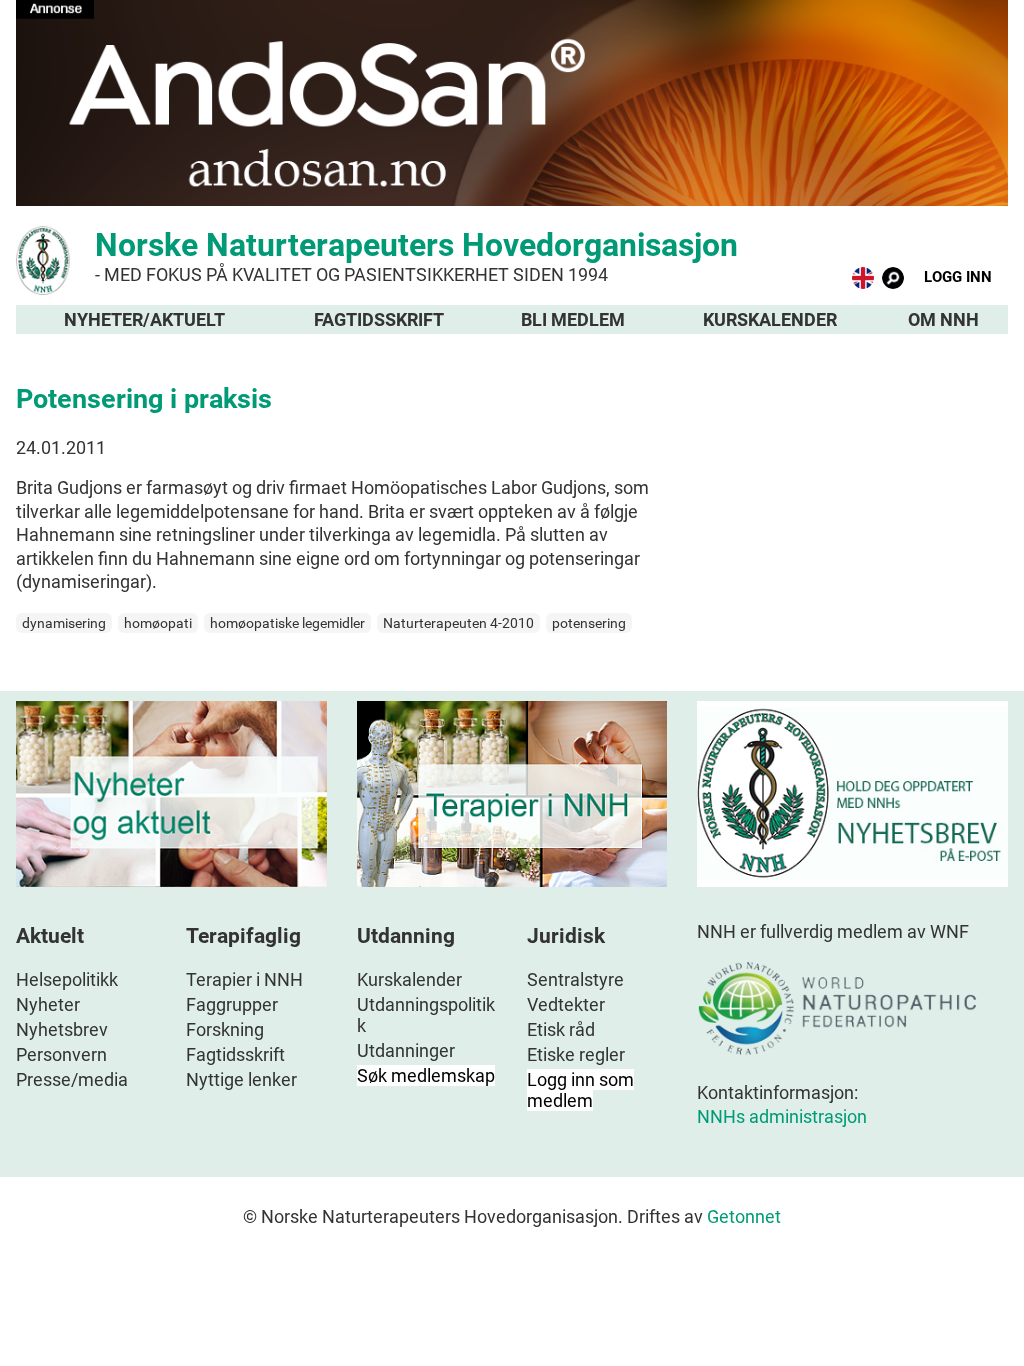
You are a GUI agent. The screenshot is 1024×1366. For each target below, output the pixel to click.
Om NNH (943, 319)
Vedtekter (566, 1004)
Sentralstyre (575, 979)
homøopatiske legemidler (287, 623)
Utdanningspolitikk (426, 1015)
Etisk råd (561, 1029)
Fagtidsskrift (379, 319)
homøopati (158, 623)
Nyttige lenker (241, 1079)
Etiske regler (576, 1054)
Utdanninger (406, 1050)
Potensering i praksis (144, 399)
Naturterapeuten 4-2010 (458, 623)
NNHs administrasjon (782, 1116)
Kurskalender (770, 319)
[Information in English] (863, 282)
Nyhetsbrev (62, 1029)
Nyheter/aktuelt (144, 319)
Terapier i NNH (244, 979)
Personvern (61, 1054)
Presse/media (72, 1079)
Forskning (225, 1029)
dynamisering (64, 623)
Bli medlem (573, 319)
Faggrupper (232, 1004)
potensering (589, 623)
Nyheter (48, 1004)
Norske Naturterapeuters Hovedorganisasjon (416, 255)
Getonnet (744, 1216)
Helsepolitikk (67, 979)
